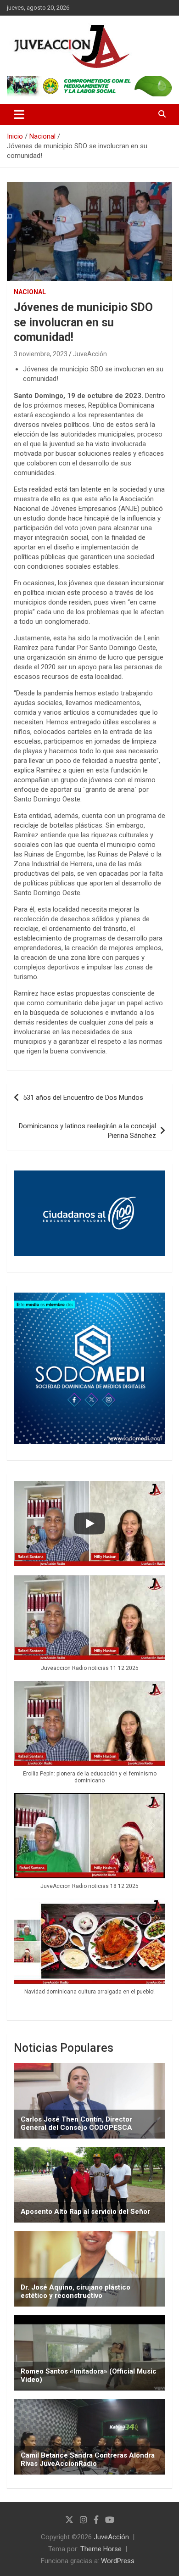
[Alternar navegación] (19, 114)
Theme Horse (101, 2549)
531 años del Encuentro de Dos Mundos (83, 1098)
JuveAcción (90, 354)
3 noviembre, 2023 (41, 354)
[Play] (89, 1523)
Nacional (30, 292)
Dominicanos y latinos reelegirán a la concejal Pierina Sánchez (87, 1131)
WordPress (118, 2561)
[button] (89, 1628)
